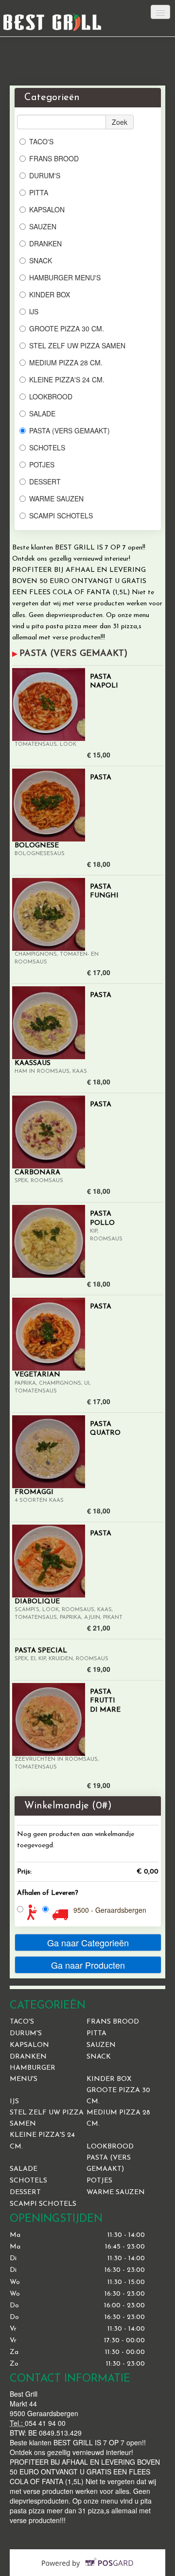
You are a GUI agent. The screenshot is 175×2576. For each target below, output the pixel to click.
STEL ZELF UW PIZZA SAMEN (77, 345)
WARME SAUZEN (56, 498)
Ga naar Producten (88, 1965)
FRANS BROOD (54, 158)
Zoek (120, 122)
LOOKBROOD (51, 396)
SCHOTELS (47, 447)
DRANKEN (45, 243)
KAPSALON (47, 209)
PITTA (39, 192)
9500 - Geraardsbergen (110, 1910)
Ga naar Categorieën (88, 1942)
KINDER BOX (50, 294)
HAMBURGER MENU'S (65, 277)
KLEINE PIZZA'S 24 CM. (67, 379)
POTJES (42, 464)
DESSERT (45, 481)
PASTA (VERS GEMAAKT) (70, 430)
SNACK (41, 260)
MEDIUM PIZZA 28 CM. (66, 362)
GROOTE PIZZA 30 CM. (67, 328)
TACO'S (41, 141)
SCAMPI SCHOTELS (61, 515)
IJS (34, 311)
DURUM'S (45, 175)
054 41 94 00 (45, 2423)
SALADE (42, 413)
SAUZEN (43, 226)
